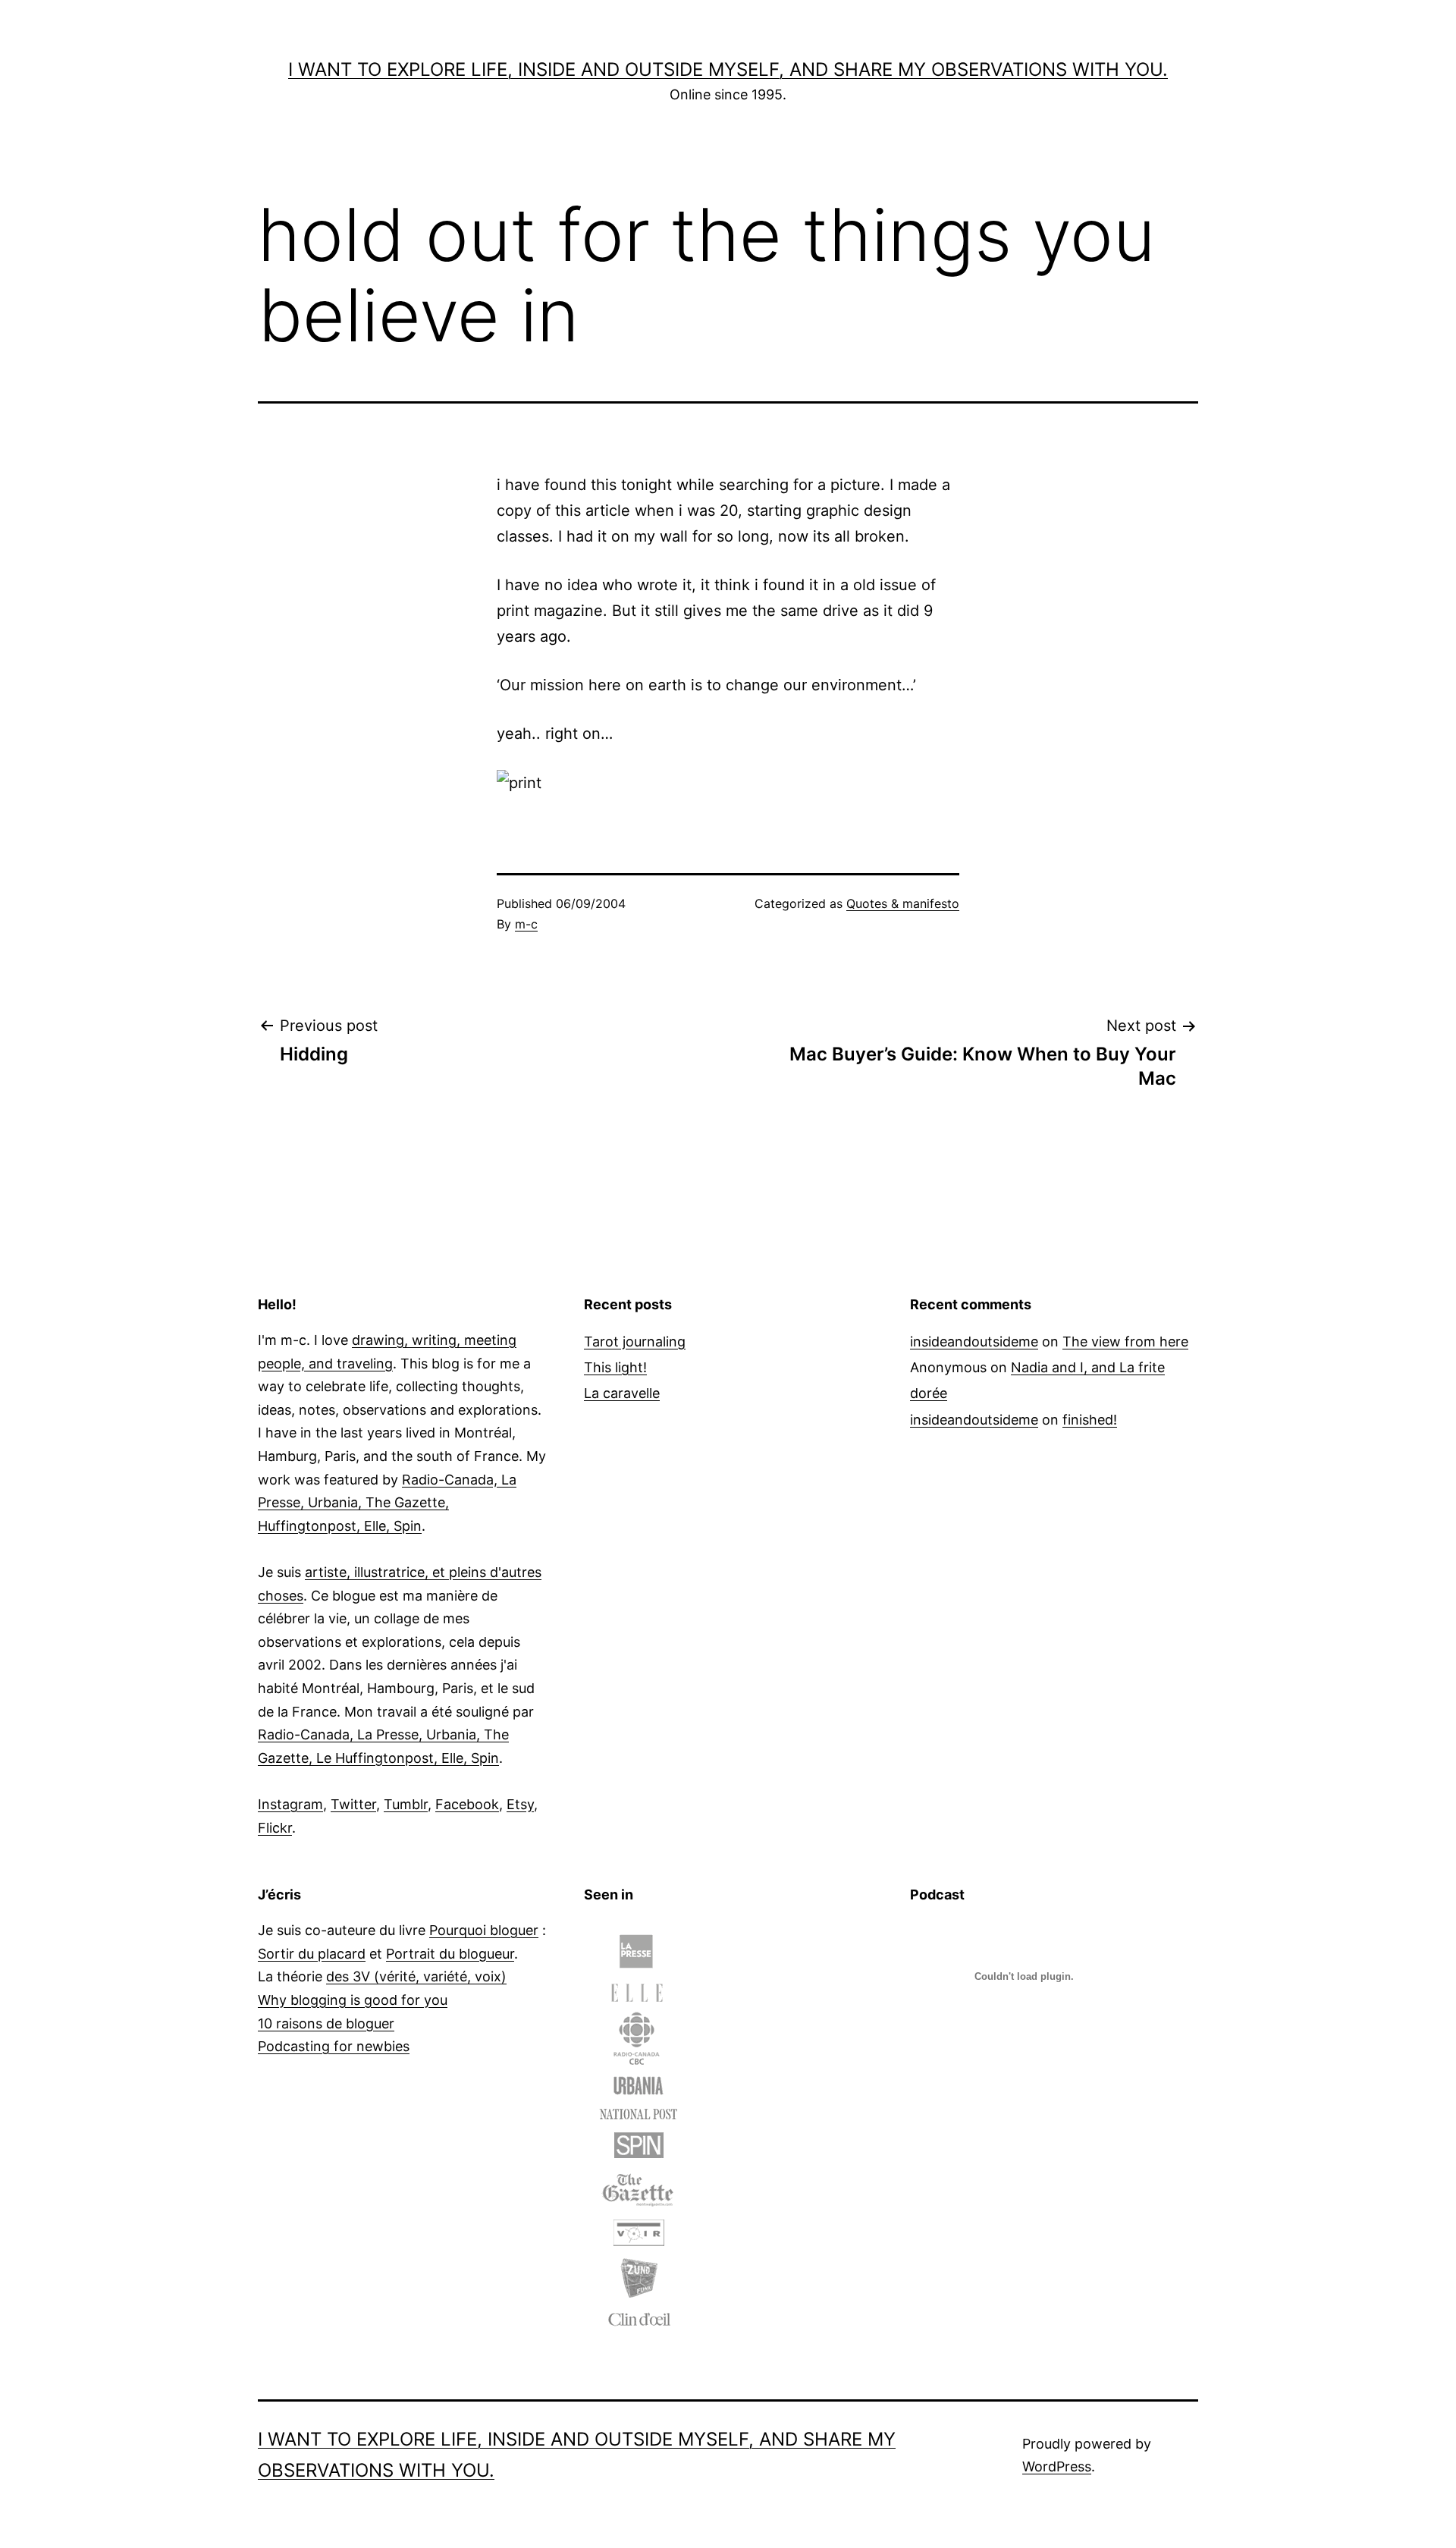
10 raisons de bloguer (326, 2023)
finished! (1090, 1420)
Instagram (290, 1804)
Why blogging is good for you (353, 2000)
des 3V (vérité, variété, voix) (416, 1976)
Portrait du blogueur (450, 1954)
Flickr (275, 1828)
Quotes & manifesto (903, 903)
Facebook (467, 1804)
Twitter (353, 1804)
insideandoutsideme (974, 1342)
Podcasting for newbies (334, 2046)
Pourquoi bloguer (484, 1930)
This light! (615, 1367)
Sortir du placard (312, 1954)
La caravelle (622, 1393)
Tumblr (406, 1804)
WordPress (1057, 2466)
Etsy (520, 1804)
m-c (526, 924)
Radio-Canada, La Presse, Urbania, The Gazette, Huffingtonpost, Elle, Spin (387, 1503)
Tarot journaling (635, 1342)
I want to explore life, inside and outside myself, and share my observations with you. (728, 69)
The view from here (1125, 1342)
